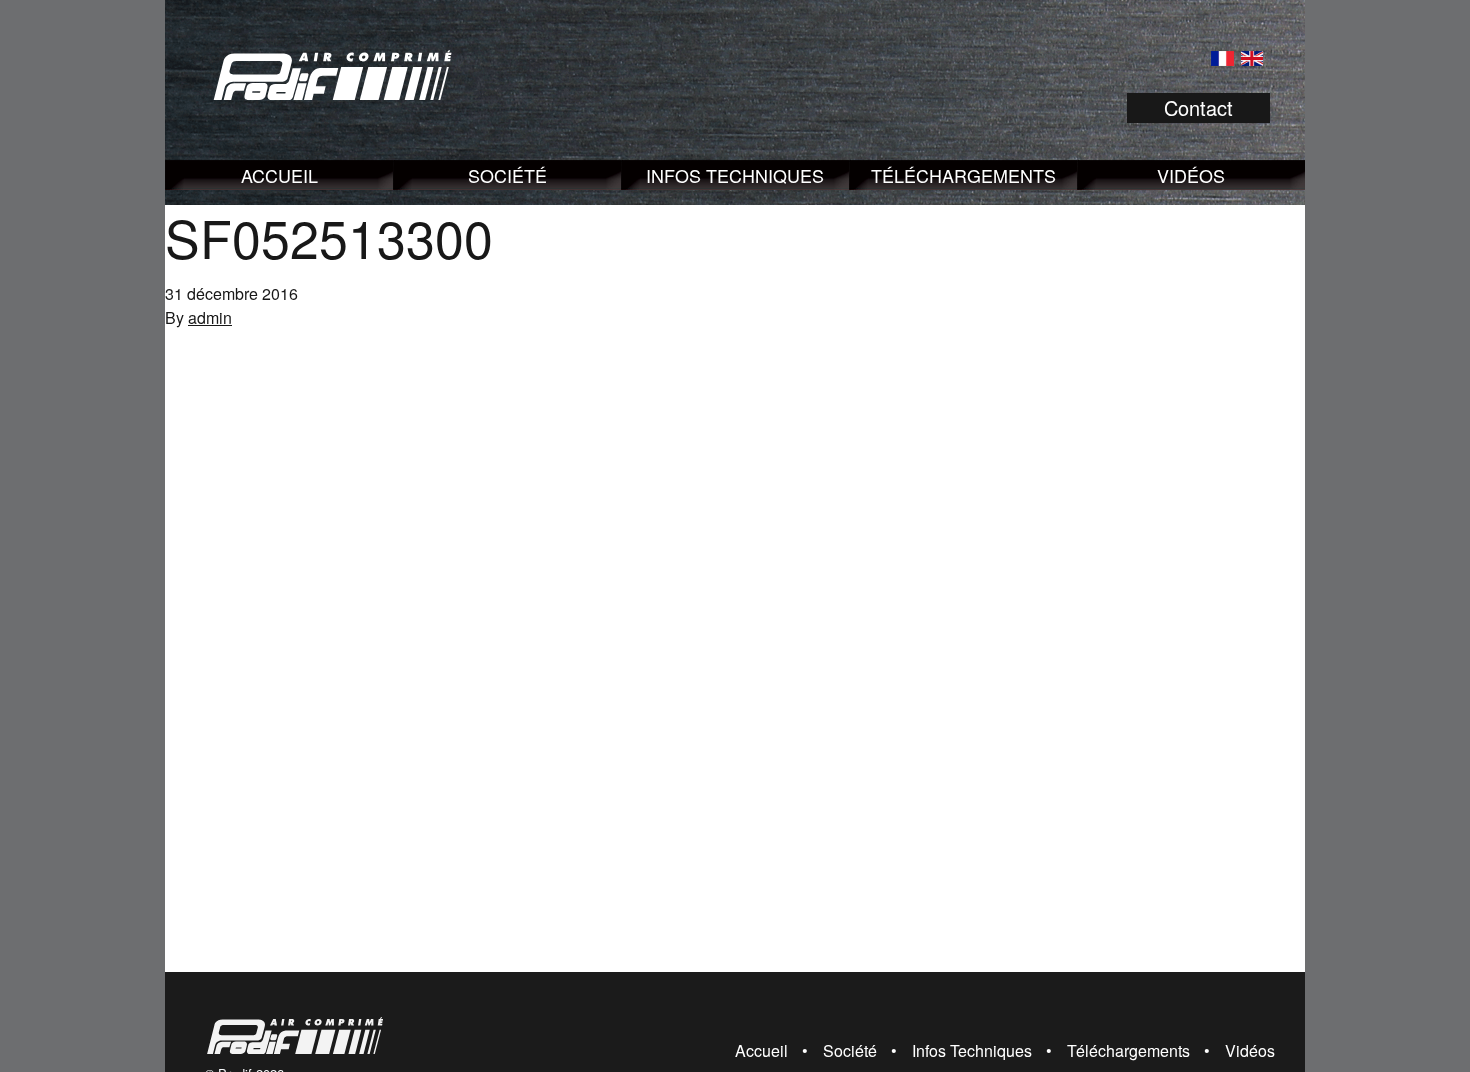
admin (210, 317)
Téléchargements (963, 175)
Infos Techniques (735, 175)
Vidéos (1191, 175)
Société (507, 175)
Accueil (279, 175)
